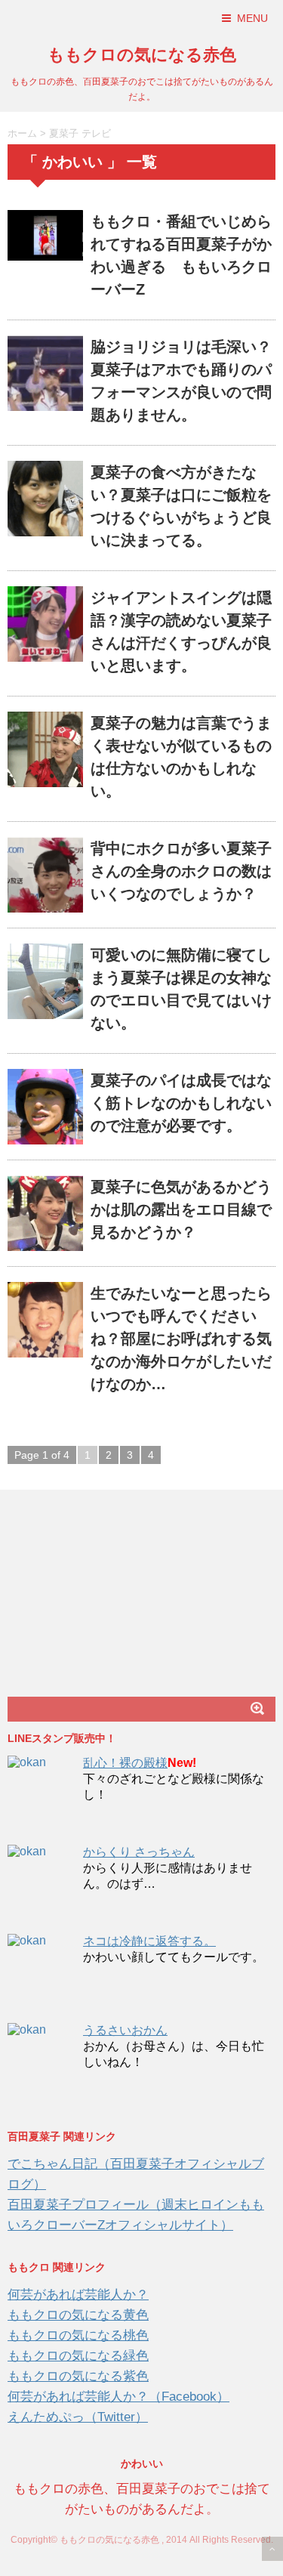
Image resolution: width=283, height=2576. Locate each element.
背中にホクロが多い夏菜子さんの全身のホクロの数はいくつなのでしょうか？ (181, 871)
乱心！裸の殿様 (125, 1763)
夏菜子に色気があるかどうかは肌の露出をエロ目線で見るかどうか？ (181, 1209)
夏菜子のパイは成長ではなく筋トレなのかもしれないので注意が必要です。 (181, 1103)
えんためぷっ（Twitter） (78, 2417)
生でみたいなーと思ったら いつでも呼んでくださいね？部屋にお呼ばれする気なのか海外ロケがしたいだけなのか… (181, 1339)
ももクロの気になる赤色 (142, 55)
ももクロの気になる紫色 (78, 2376)
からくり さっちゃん (139, 1852)
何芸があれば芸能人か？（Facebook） (118, 2397)
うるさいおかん (125, 2030)
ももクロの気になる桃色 (78, 2335)
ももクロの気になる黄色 (78, 2315)
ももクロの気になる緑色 (78, 2356)
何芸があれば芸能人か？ (78, 2295)
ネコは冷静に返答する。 (149, 1941)
